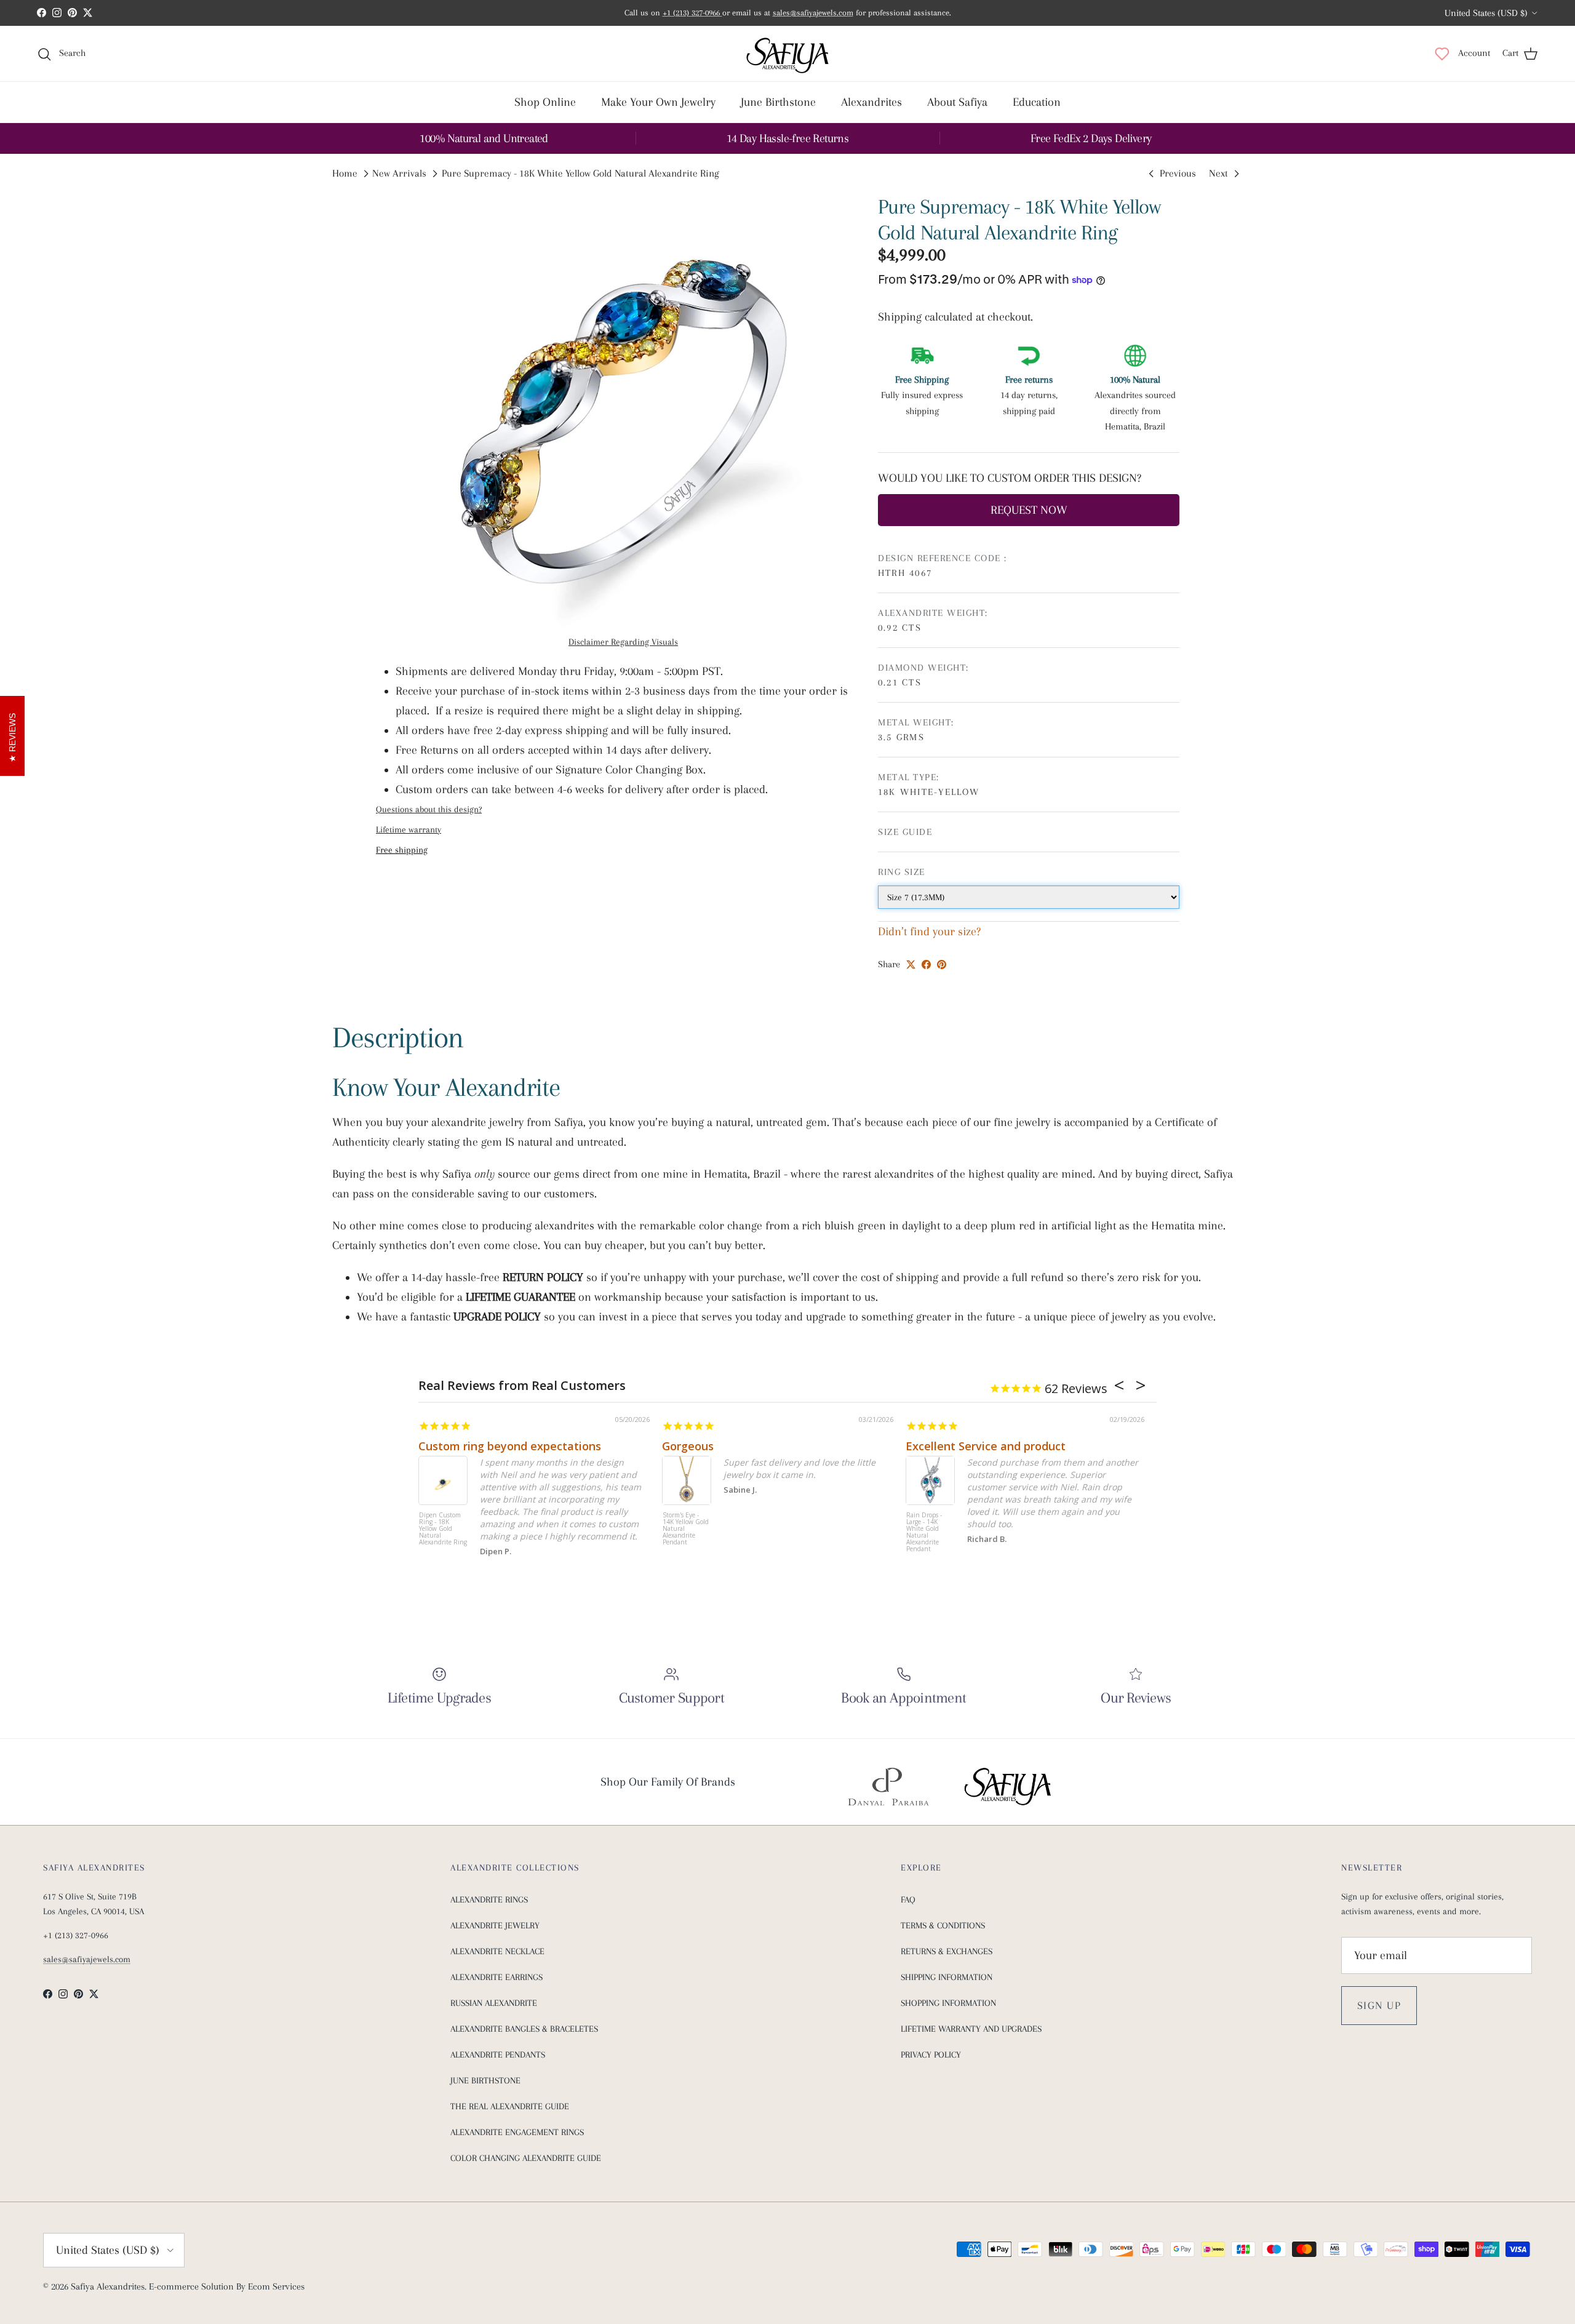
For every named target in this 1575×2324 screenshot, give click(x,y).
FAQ (908, 1899)
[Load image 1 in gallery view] (623, 421)
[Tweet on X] (911, 964)
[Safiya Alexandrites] (787, 54)
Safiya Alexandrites (108, 2286)
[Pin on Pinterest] (942, 964)
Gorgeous (688, 1446)
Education (1037, 102)
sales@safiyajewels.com (813, 13)
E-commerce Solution (191, 2286)
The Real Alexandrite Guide (510, 2106)
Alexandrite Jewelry (495, 1925)
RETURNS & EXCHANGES (947, 1951)
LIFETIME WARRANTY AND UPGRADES (971, 2029)
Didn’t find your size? (929, 932)
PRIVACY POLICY (931, 2054)
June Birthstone (778, 102)
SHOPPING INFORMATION (948, 2003)
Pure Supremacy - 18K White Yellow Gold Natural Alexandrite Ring (580, 174)
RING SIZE (902, 872)
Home (345, 174)
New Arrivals (399, 174)
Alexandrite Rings (489, 1899)
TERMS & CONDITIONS (943, 1925)
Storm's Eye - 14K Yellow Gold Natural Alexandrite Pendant (686, 1529)
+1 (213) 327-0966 (692, 13)
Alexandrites (871, 102)
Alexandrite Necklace (497, 1951)
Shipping (901, 317)
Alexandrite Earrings (496, 1977)
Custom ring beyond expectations (510, 1446)
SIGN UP (1379, 2005)
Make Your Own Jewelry (658, 102)
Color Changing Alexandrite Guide (526, 2158)
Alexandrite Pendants (498, 2054)
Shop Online (545, 102)
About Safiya (957, 102)
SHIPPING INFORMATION (947, 1977)
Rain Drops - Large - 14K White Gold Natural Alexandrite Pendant (924, 1532)
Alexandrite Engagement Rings (517, 2132)
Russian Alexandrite (494, 2003)
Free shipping (402, 850)
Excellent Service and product (986, 1446)
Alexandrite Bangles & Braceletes (524, 2029)
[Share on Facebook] (926, 964)
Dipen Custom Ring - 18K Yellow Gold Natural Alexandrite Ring (443, 1529)
